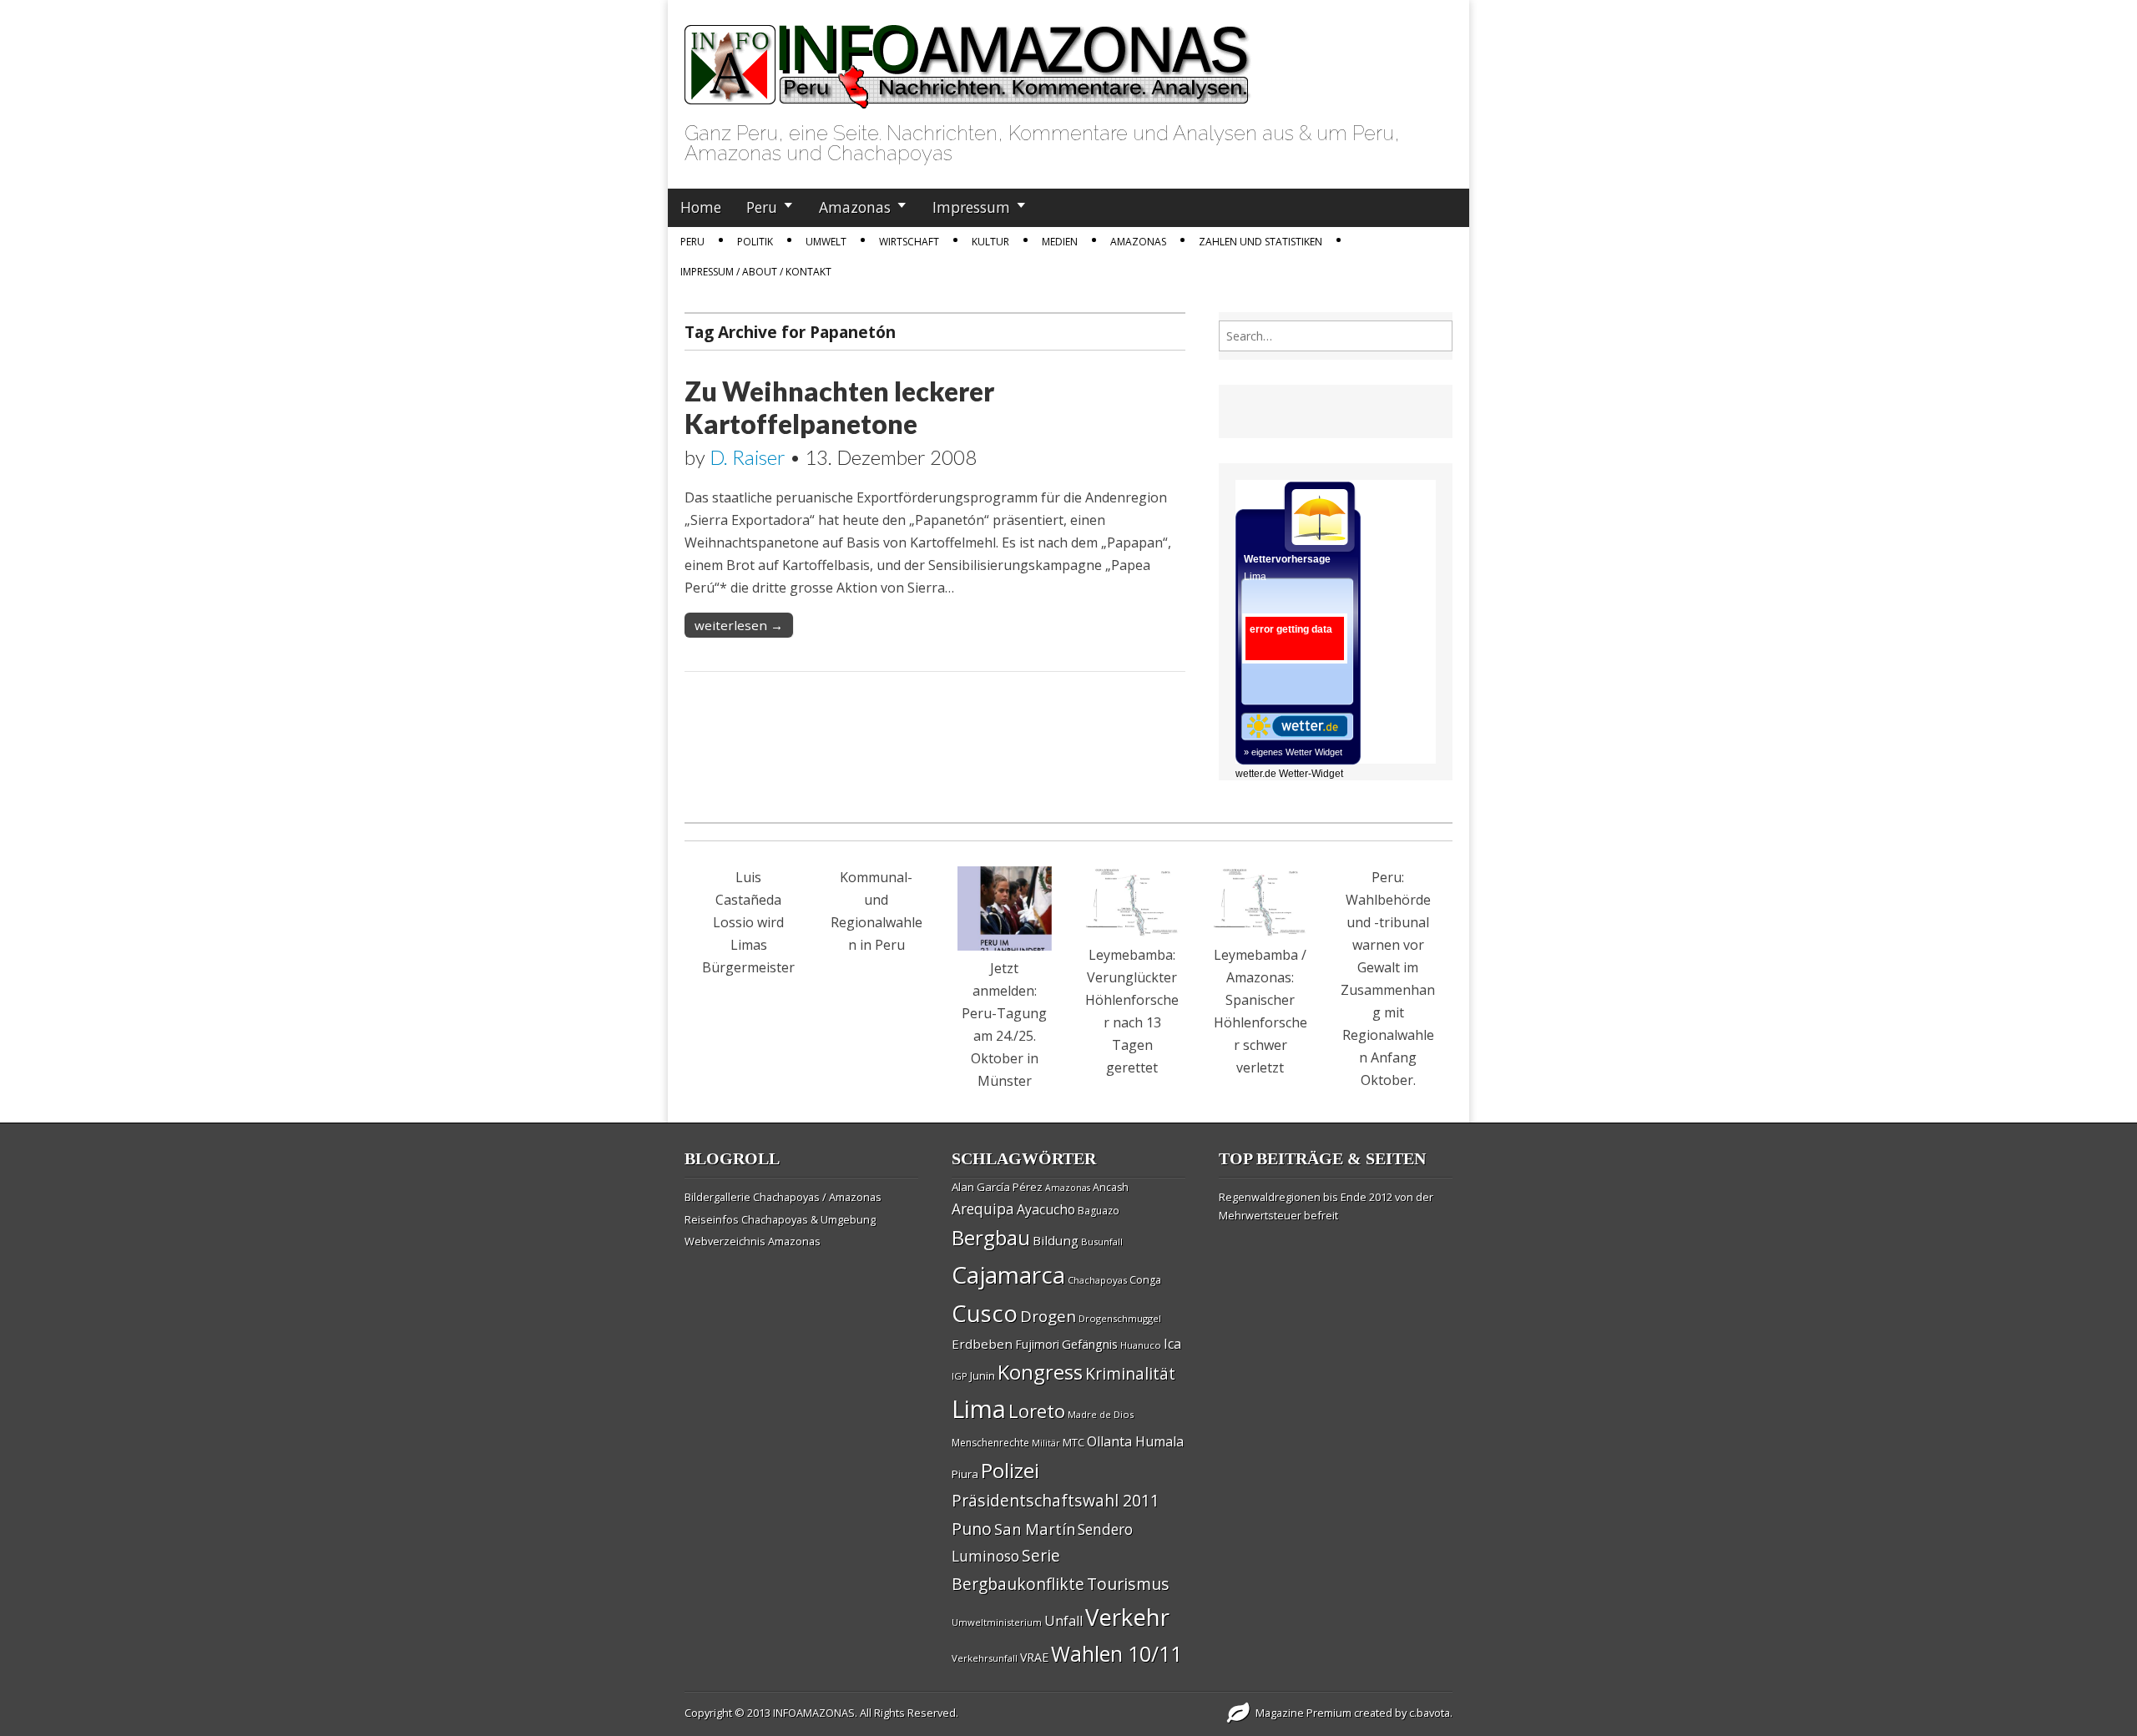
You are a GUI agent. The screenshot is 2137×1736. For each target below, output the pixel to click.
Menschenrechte (990, 1443)
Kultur (990, 242)
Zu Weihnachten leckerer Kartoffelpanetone (839, 407)
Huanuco (1141, 1345)
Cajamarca (1008, 1274)
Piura (965, 1474)
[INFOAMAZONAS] (968, 58)
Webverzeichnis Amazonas (753, 1241)
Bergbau (991, 1237)
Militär (1046, 1443)
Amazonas (855, 207)
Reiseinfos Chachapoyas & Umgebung (780, 1219)
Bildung (1056, 1240)
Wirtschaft (909, 242)
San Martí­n (1035, 1529)
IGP (960, 1376)
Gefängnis (1090, 1344)
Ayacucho (1046, 1209)
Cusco (985, 1313)
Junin (983, 1375)
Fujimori (1037, 1344)
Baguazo (1099, 1211)
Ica (1172, 1344)
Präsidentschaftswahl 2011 (1056, 1500)
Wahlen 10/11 (1116, 1653)
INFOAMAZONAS (814, 1713)
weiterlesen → (739, 625)
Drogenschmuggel (1120, 1318)
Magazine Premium (1303, 1713)
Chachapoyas (1097, 1280)
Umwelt (826, 242)
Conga (1145, 1280)
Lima (979, 1409)
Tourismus (1128, 1584)
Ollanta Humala (1135, 1441)
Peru (762, 207)
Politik (755, 242)
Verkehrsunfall (985, 1658)
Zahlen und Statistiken (1260, 242)
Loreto (1037, 1410)
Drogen (1048, 1316)
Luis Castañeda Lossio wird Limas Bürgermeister (748, 922)
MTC (1074, 1442)
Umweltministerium (997, 1622)
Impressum (971, 207)
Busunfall (1102, 1241)
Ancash (1111, 1187)
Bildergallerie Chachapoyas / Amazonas (783, 1197)
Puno (972, 1529)
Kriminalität (1130, 1373)
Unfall (1063, 1621)
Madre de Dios (1101, 1414)
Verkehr (1127, 1617)
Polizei (1010, 1470)
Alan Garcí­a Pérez (997, 1187)
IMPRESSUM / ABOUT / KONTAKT (756, 272)
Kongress (1040, 1372)
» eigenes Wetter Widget (1293, 752)
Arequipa (983, 1209)
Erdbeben (982, 1344)
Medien (1060, 242)
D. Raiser (748, 457)
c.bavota (1430, 1713)
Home (701, 207)
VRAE (1034, 1657)
